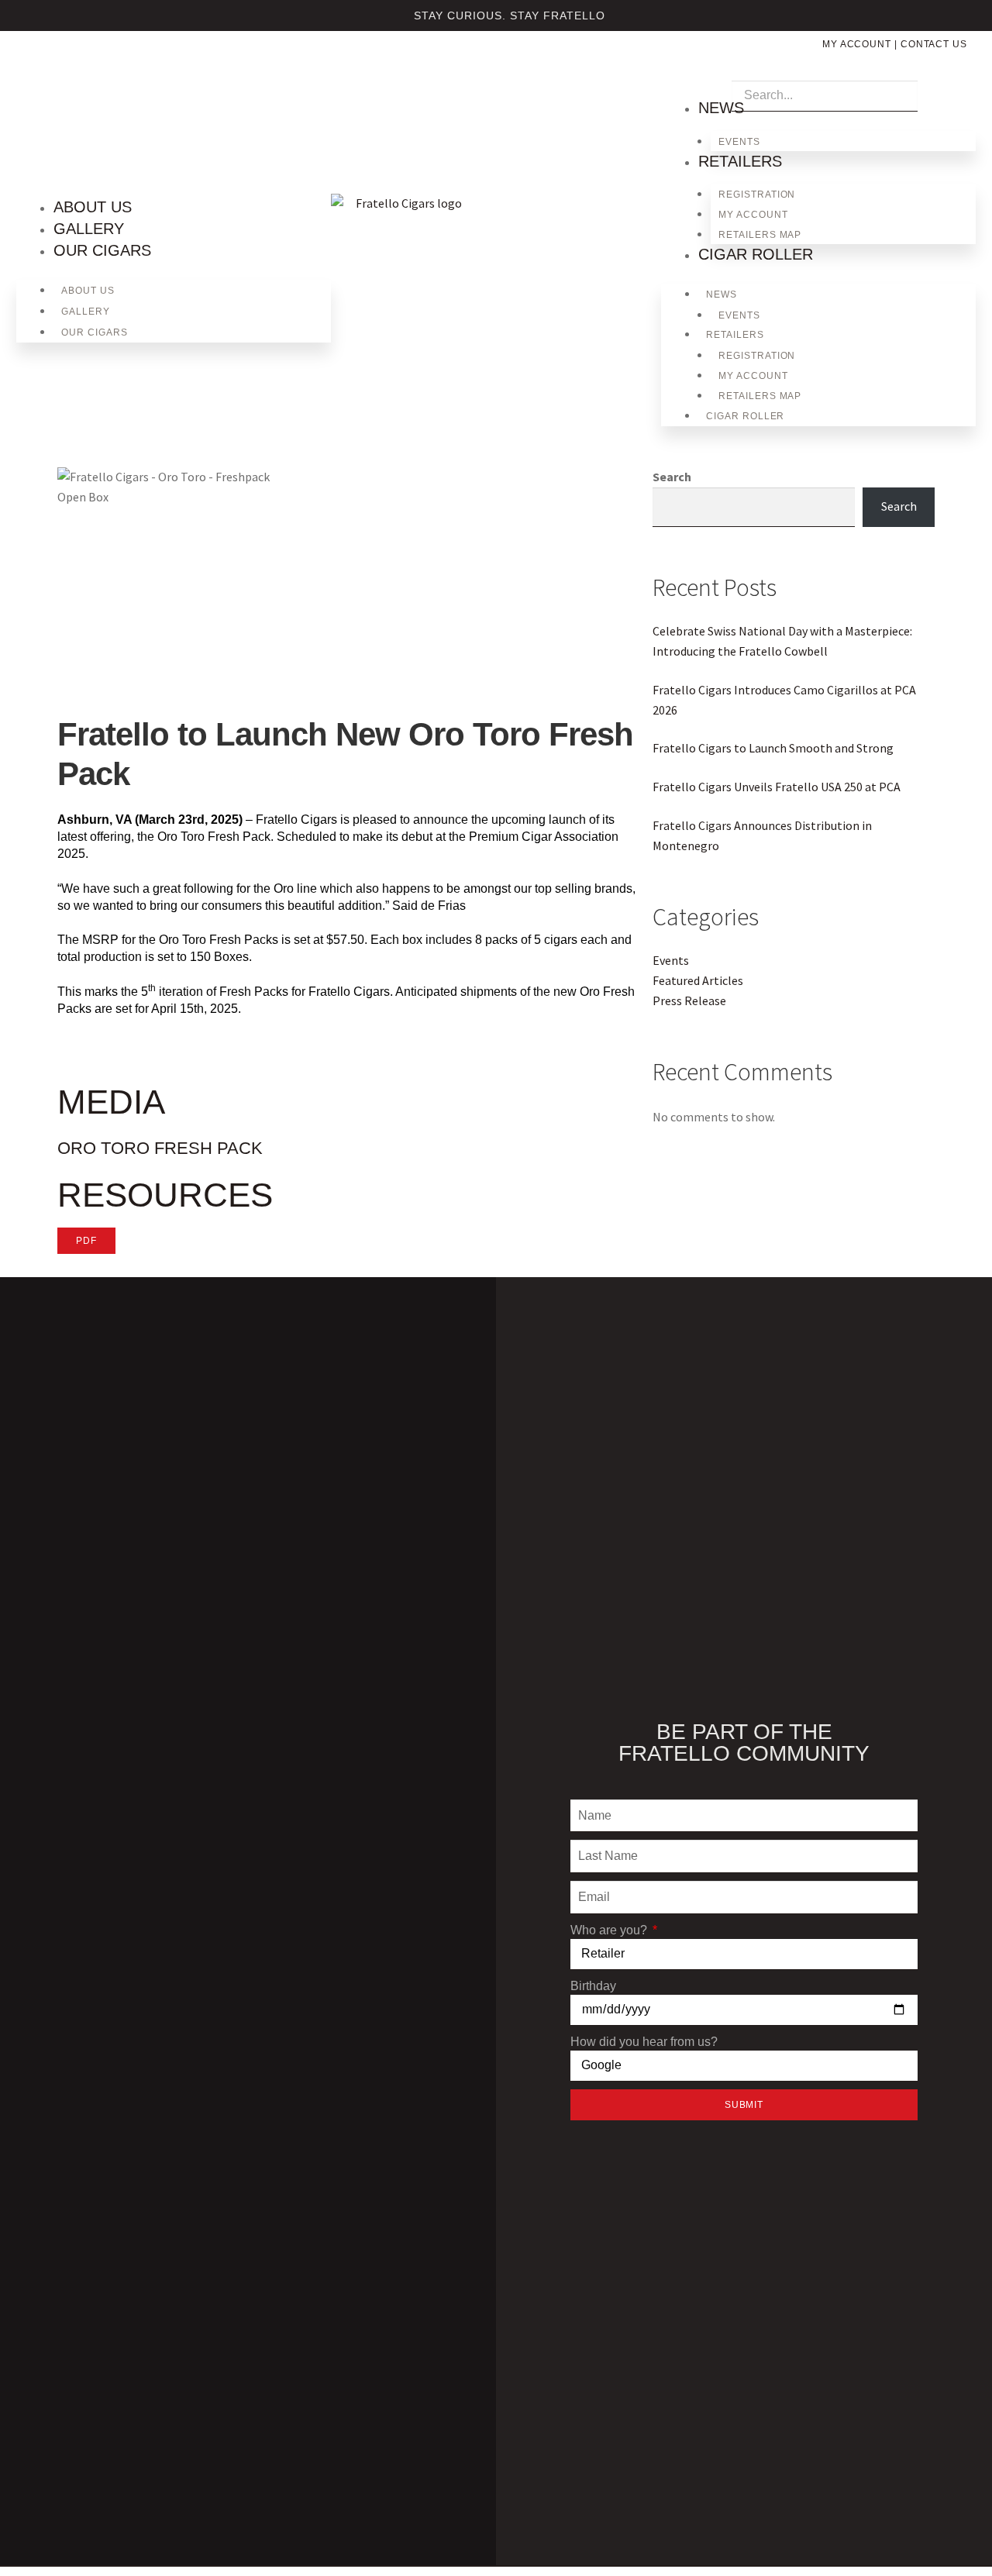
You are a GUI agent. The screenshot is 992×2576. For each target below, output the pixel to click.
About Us (93, 207)
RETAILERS (740, 161)
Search (672, 477)
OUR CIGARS (102, 250)
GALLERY (89, 229)
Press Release (689, 1000)
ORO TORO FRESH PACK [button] (160, 1148)
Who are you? (610, 1930)
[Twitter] (81, 69)
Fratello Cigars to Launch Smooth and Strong (773, 748)
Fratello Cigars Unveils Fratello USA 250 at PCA (777, 787)
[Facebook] (56, 69)
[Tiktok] (133, 69)
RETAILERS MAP (760, 235)
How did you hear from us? (644, 2042)
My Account (857, 44)
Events (739, 142)
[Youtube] (107, 69)
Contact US (934, 44)
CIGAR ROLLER (756, 254)
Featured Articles (698, 980)
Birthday (593, 1986)
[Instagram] (30, 69)
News (721, 108)
